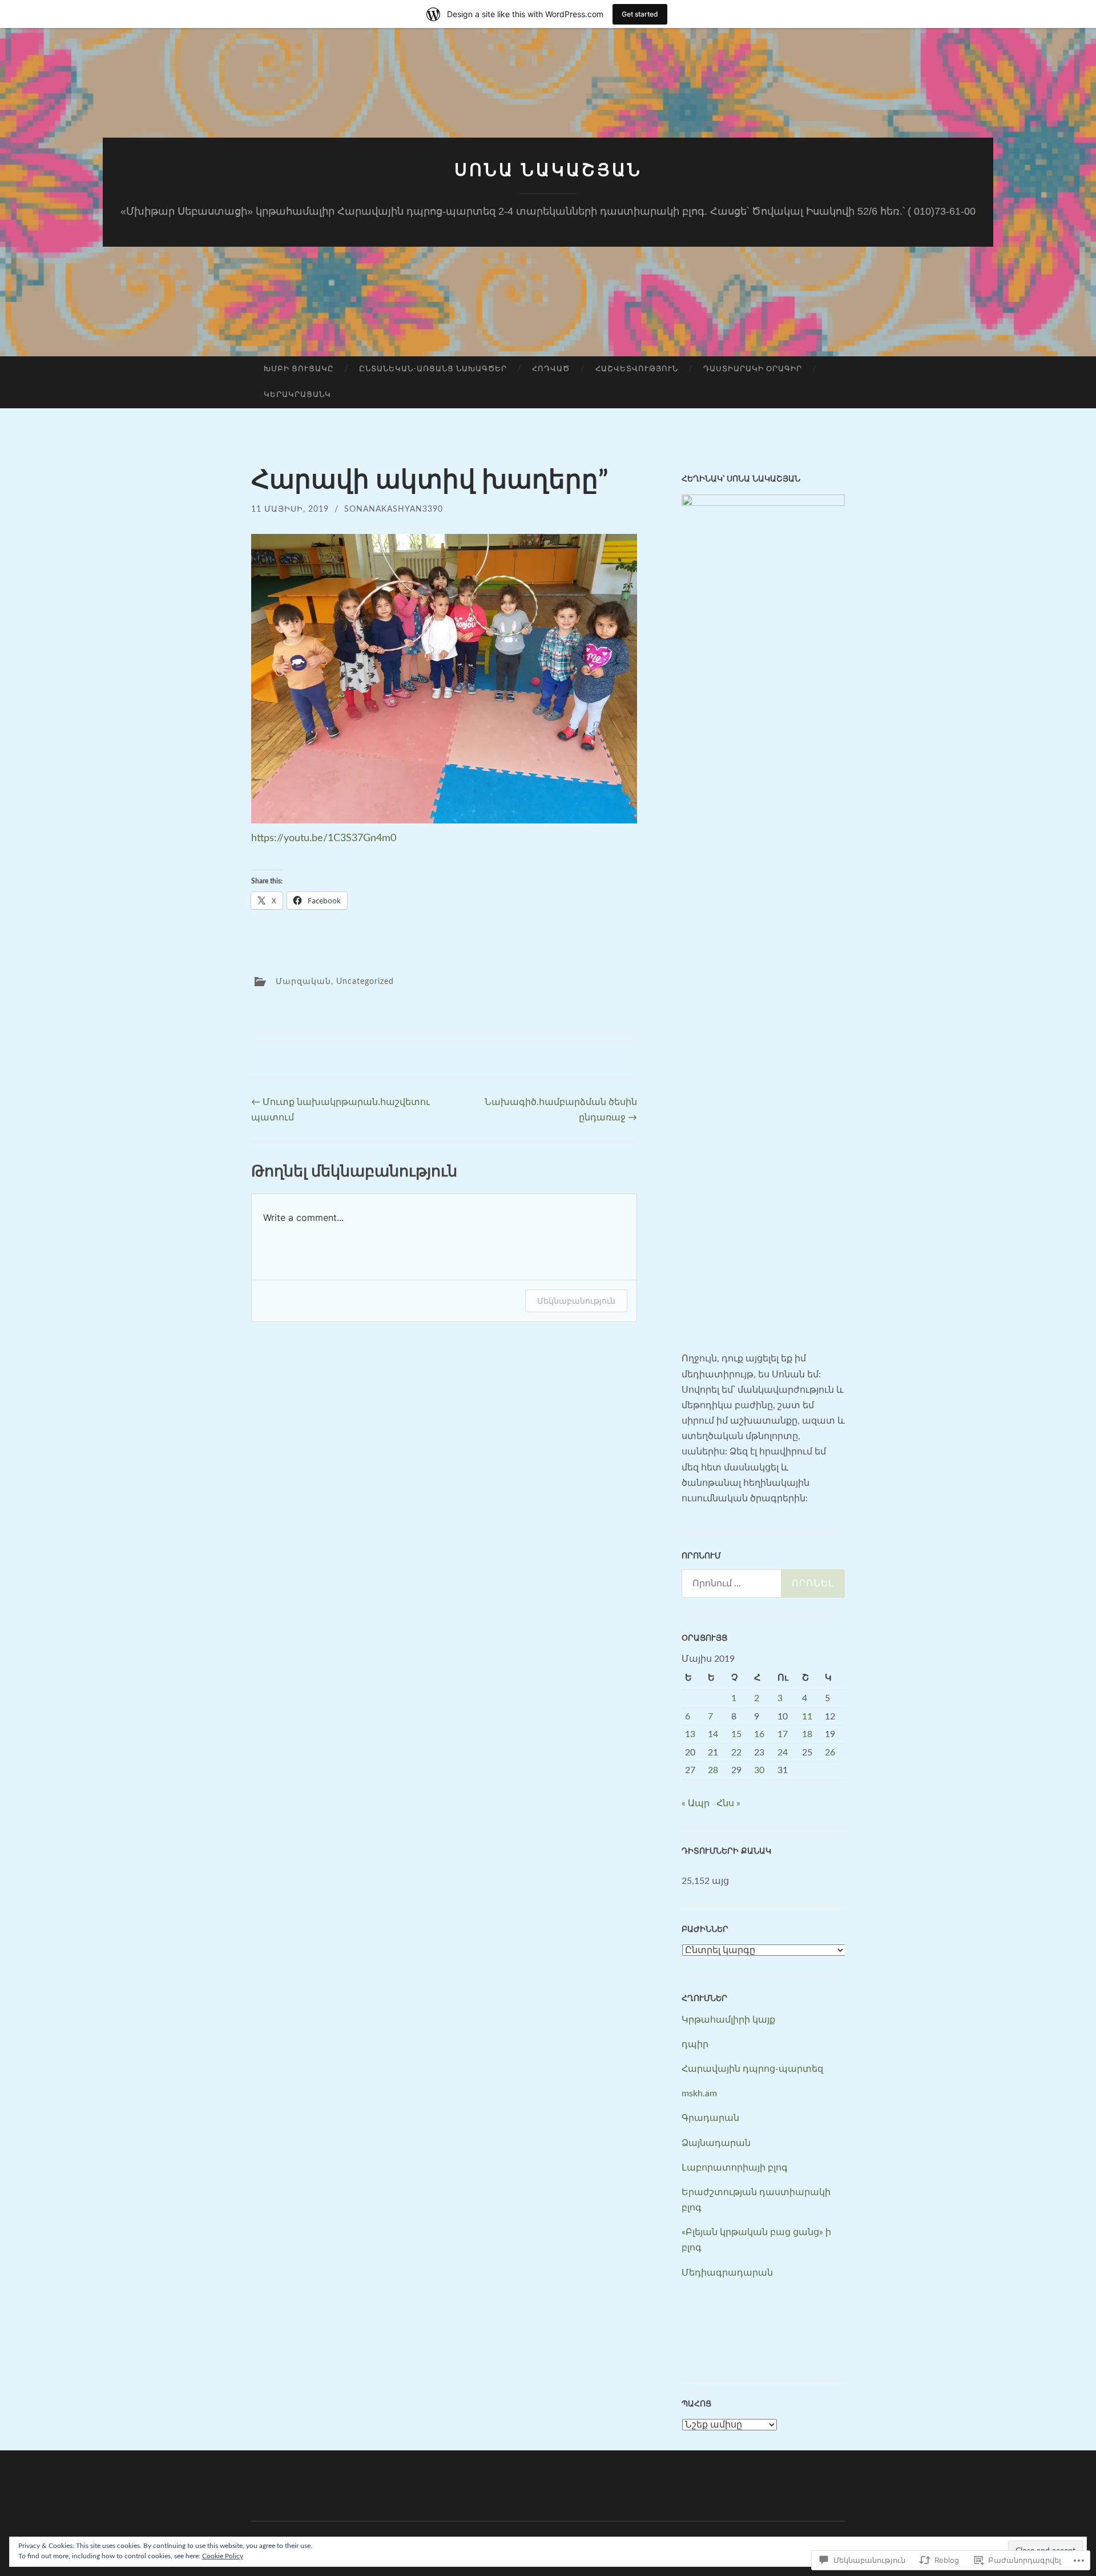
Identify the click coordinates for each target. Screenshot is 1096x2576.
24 (783, 1753)
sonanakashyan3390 (394, 509)
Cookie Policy (223, 2556)
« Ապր (696, 1803)
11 (807, 1717)
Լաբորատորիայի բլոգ (735, 2168)
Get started (640, 14)
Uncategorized (365, 982)
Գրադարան (710, 2118)
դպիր (695, 2044)
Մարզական (303, 982)
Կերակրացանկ (297, 395)
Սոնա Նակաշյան (548, 170)
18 (807, 1734)
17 (783, 1734)
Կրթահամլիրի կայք (728, 2020)
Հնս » (728, 1803)
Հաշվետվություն (637, 369)
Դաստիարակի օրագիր (753, 369)
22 (736, 1753)
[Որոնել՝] (763, 1584)
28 (713, 1770)
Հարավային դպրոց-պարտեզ (752, 2069)
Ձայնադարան (716, 2143)
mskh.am (699, 2093)
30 (759, 1770)
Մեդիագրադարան (727, 2273)
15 (736, 1734)
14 (713, 1734)
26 (830, 1753)
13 (690, 1734)
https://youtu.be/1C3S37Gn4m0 (324, 838)
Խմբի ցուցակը (299, 369)
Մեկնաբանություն (576, 1301)
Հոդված (551, 369)
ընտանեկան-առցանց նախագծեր (433, 369)
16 (759, 1734)
